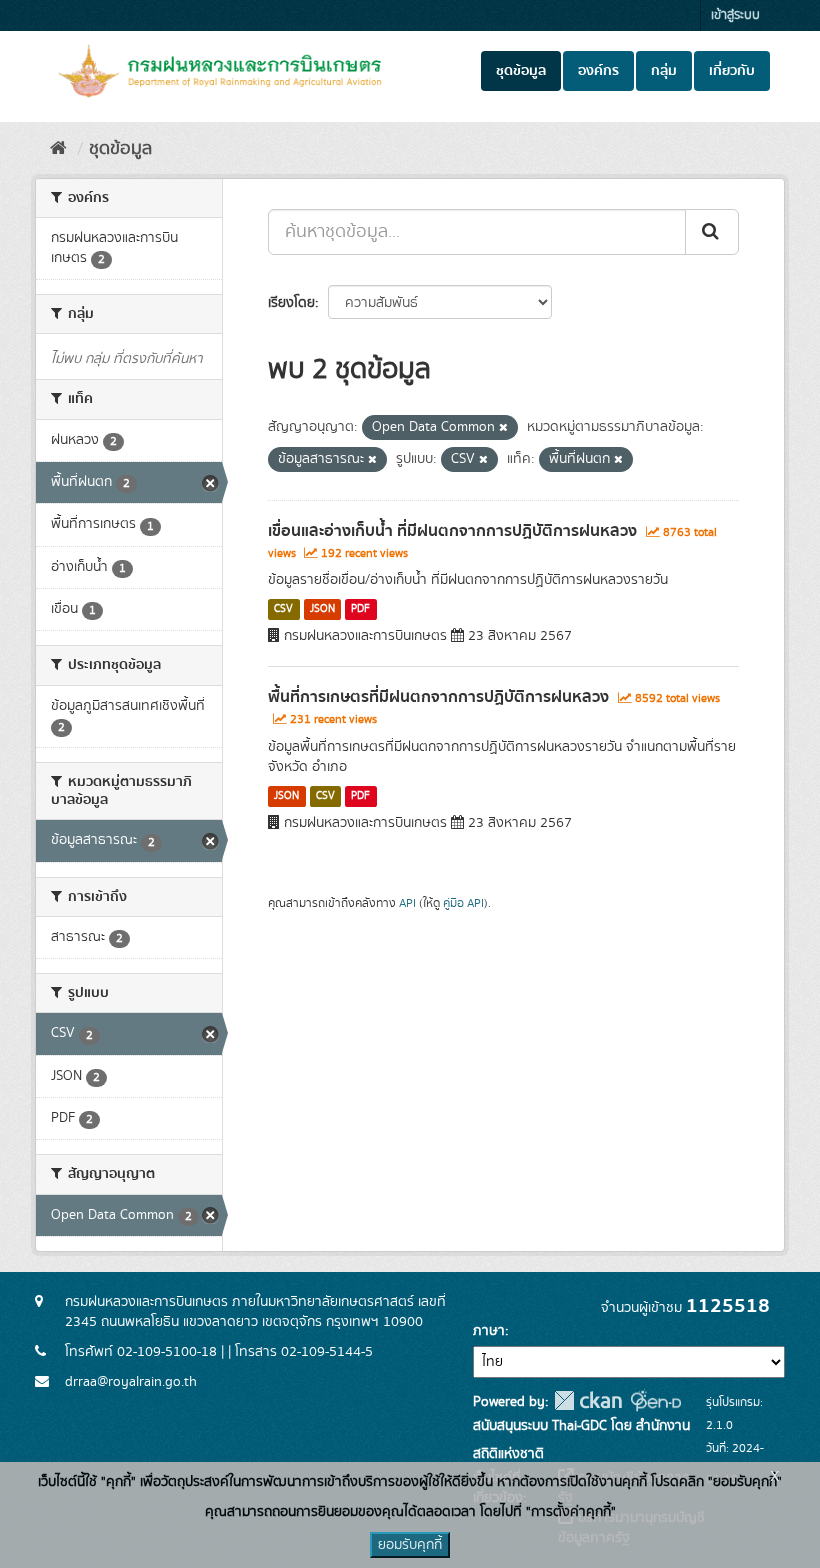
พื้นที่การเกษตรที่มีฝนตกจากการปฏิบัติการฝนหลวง (438, 697)
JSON (322, 609)
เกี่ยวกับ (732, 71)
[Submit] (712, 232)
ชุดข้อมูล (521, 71)
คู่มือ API (463, 903)
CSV (283, 609)
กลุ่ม (664, 71)
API (407, 903)
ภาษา (489, 1331)
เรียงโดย (291, 303)
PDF (360, 609)
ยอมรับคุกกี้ (410, 1545)
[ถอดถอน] (503, 428)
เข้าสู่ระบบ (735, 15)
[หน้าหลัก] (58, 149)
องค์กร (598, 71)
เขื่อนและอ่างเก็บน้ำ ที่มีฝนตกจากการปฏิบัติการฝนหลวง (452, 531)
